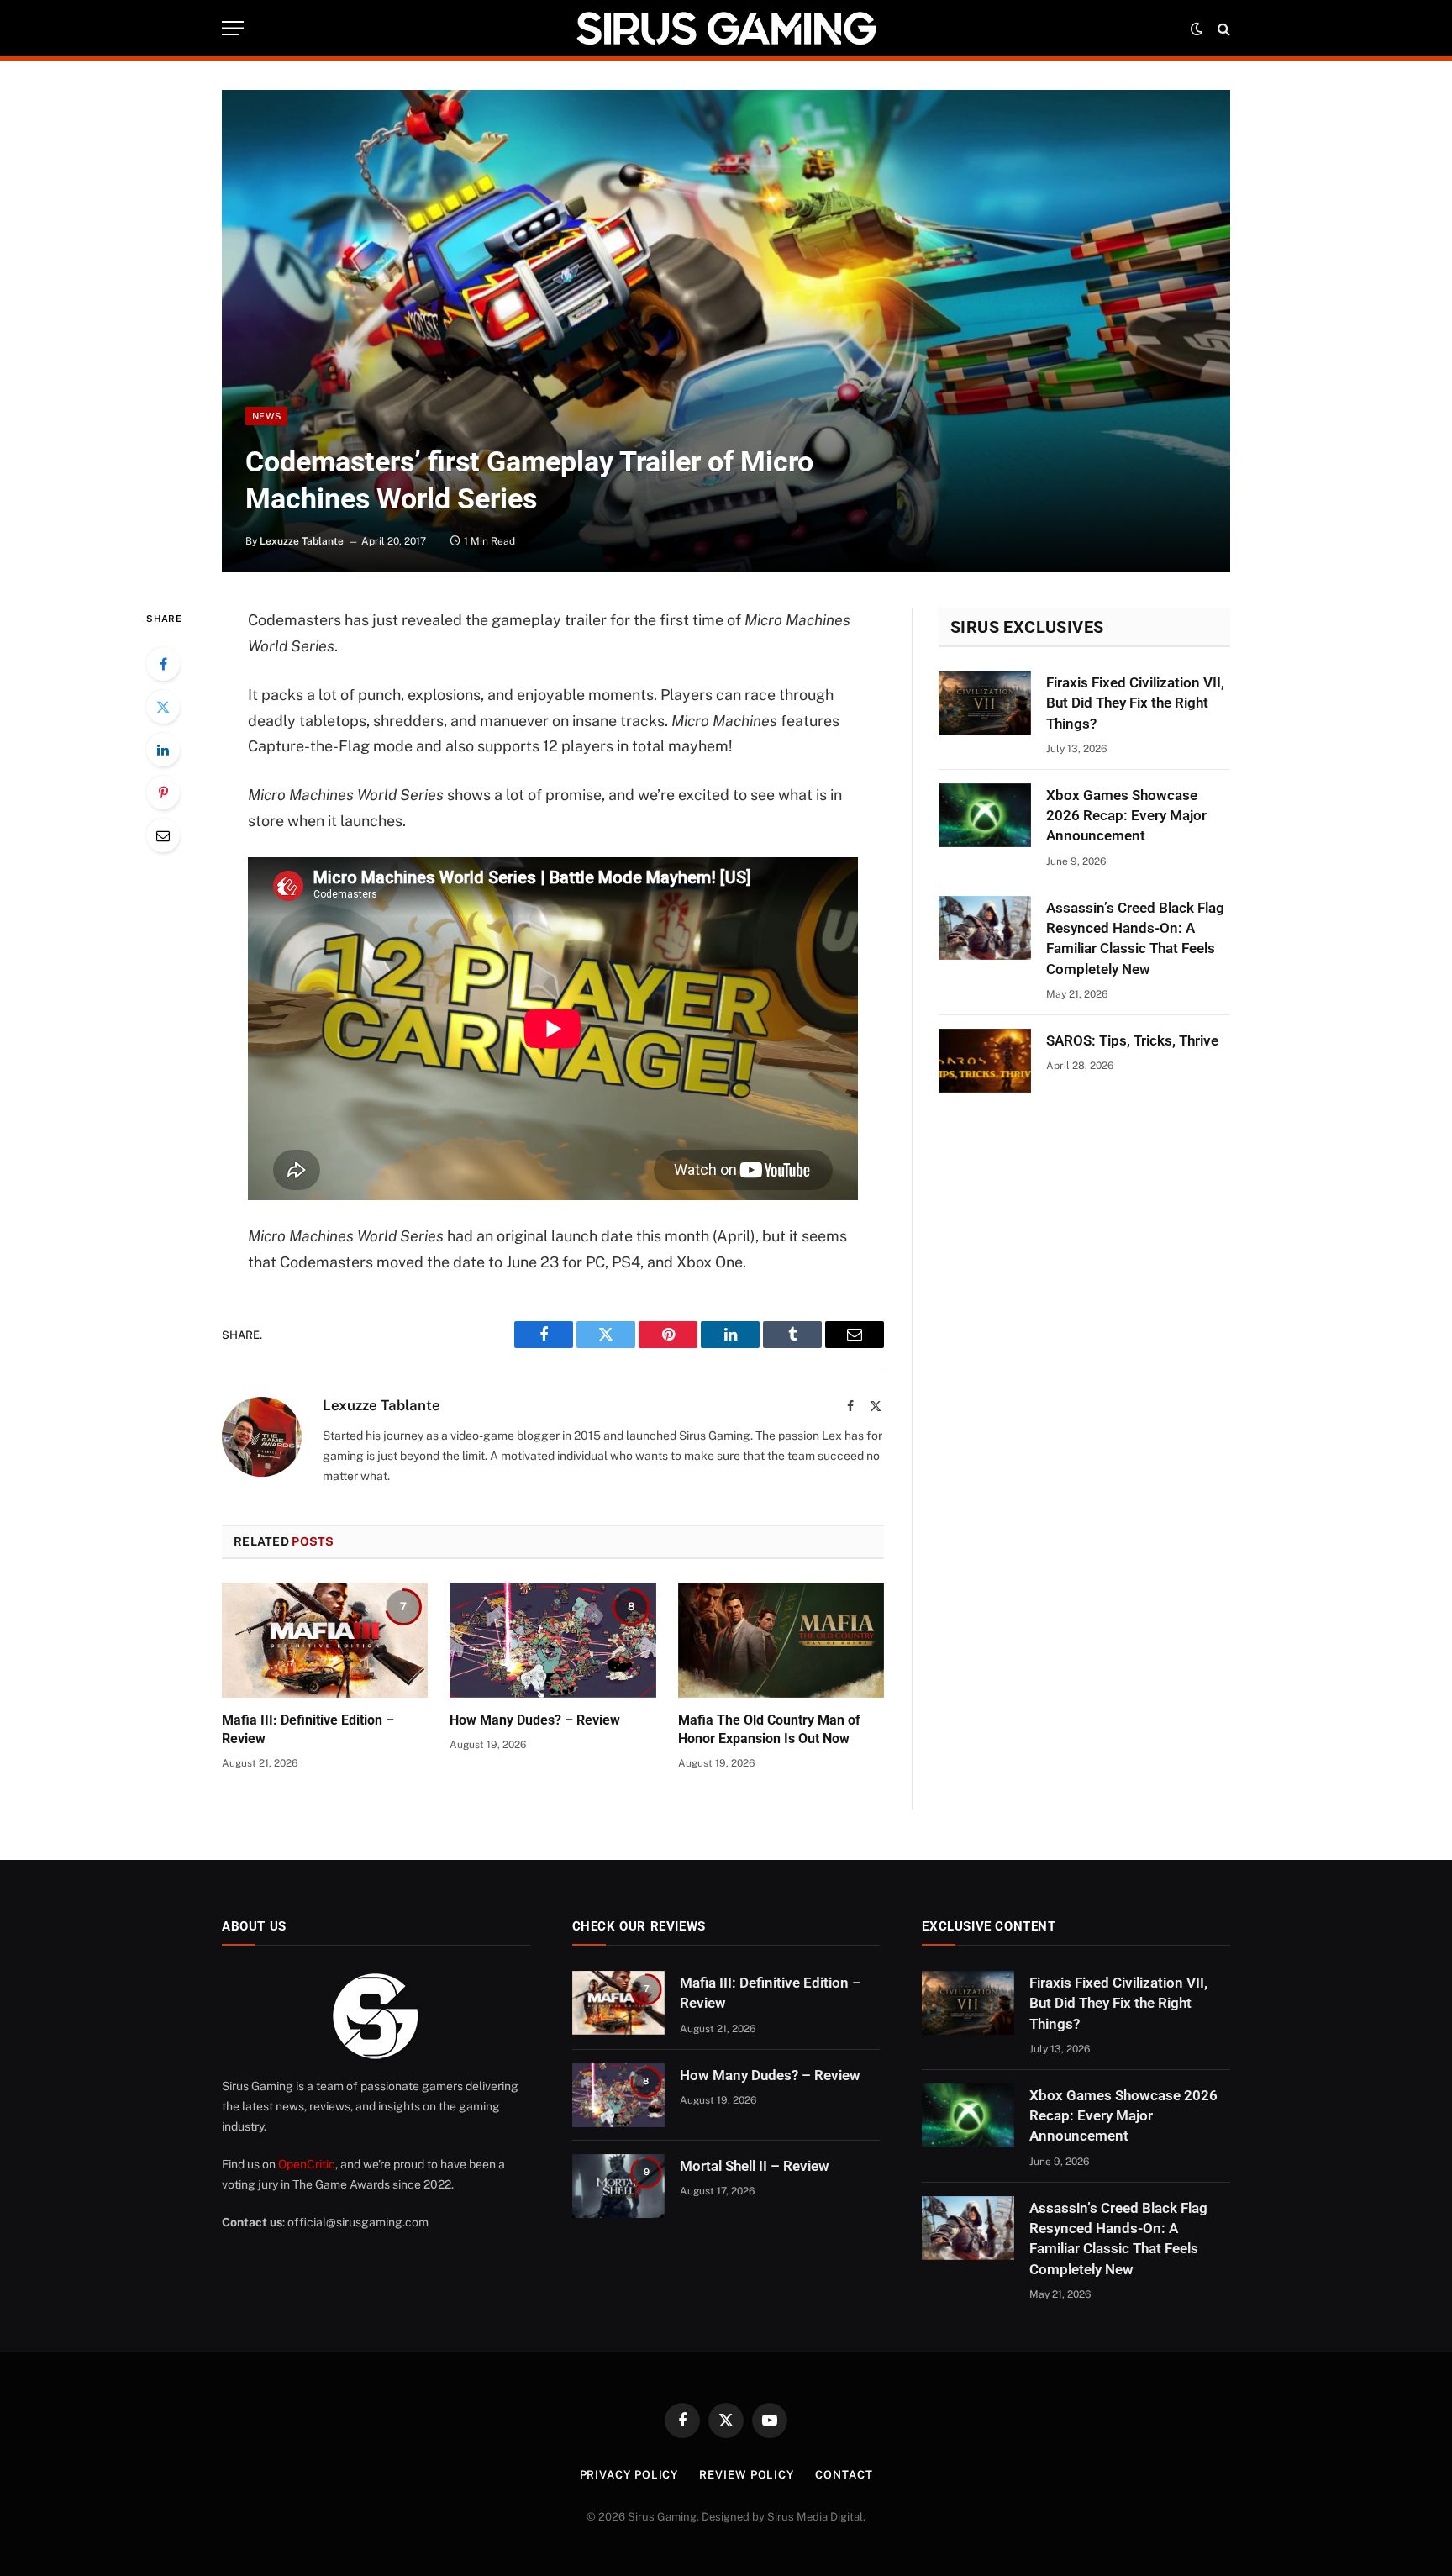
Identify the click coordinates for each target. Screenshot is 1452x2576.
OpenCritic (307, 2164)
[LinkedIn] (163, 750)
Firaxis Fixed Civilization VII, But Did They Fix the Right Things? (1135, 703)
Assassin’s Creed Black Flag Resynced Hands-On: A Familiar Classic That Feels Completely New (1135, 938)
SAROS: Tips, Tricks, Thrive (1132, 1040)
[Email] (163, 835)
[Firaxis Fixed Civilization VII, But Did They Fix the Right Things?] (985, 703)
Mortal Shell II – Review (755, 2166)
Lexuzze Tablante (302, 541)
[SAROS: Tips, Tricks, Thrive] (985, 1061)
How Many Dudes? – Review (535, 1720)
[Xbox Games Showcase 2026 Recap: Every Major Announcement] (985, 815)
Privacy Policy (629, 2475)
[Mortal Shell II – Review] (618, 2186)
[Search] (1222, 28)
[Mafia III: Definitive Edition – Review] (325, 1641)
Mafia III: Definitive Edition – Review (308, 1729)
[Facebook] (163, 664)
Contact (844, 2475)
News (266, 416)
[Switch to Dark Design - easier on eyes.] (1197, 29)
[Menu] (233, 28)
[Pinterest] (163, 793)
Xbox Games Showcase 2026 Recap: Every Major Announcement (1126, 816)
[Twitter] (163, 707)
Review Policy (747, 2475)
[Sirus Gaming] (726, 28)
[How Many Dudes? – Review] (552, 1641)
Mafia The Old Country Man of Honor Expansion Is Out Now (769, 1729)
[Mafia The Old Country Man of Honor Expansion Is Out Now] (781, 1641)
